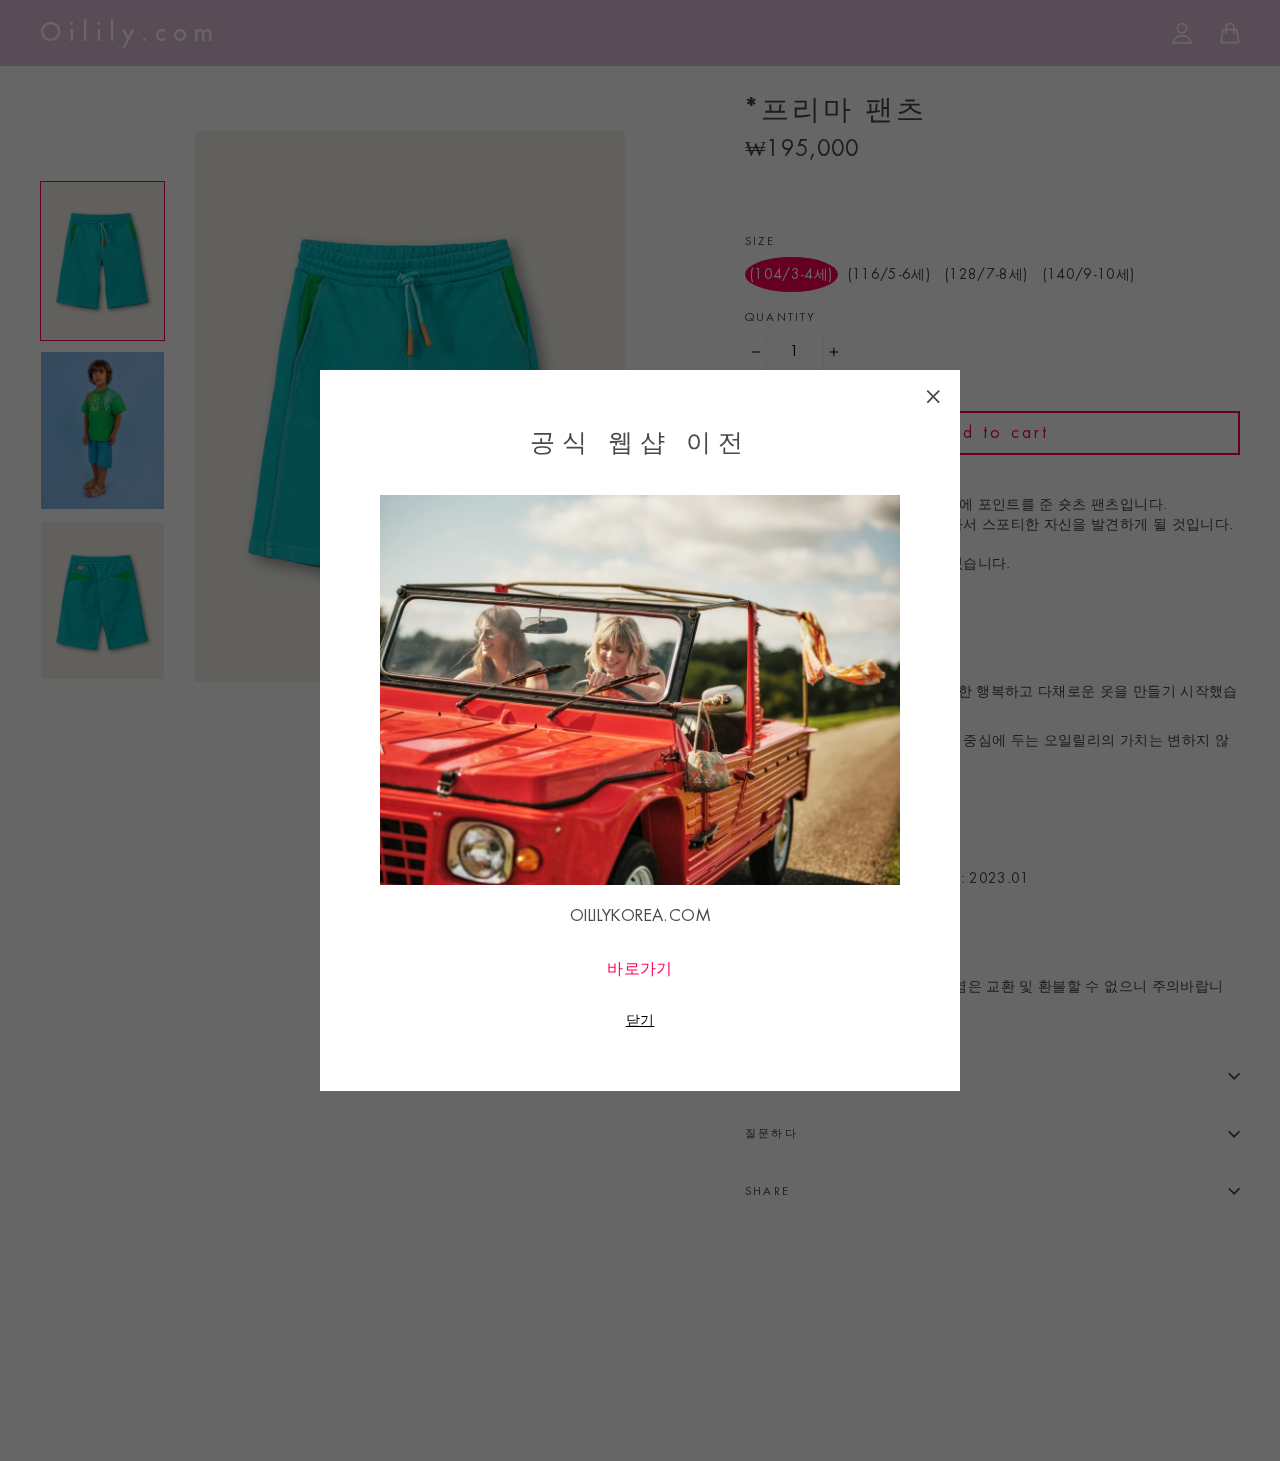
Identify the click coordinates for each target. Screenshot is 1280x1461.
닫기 (640, 1020)
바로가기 (640, 968)
